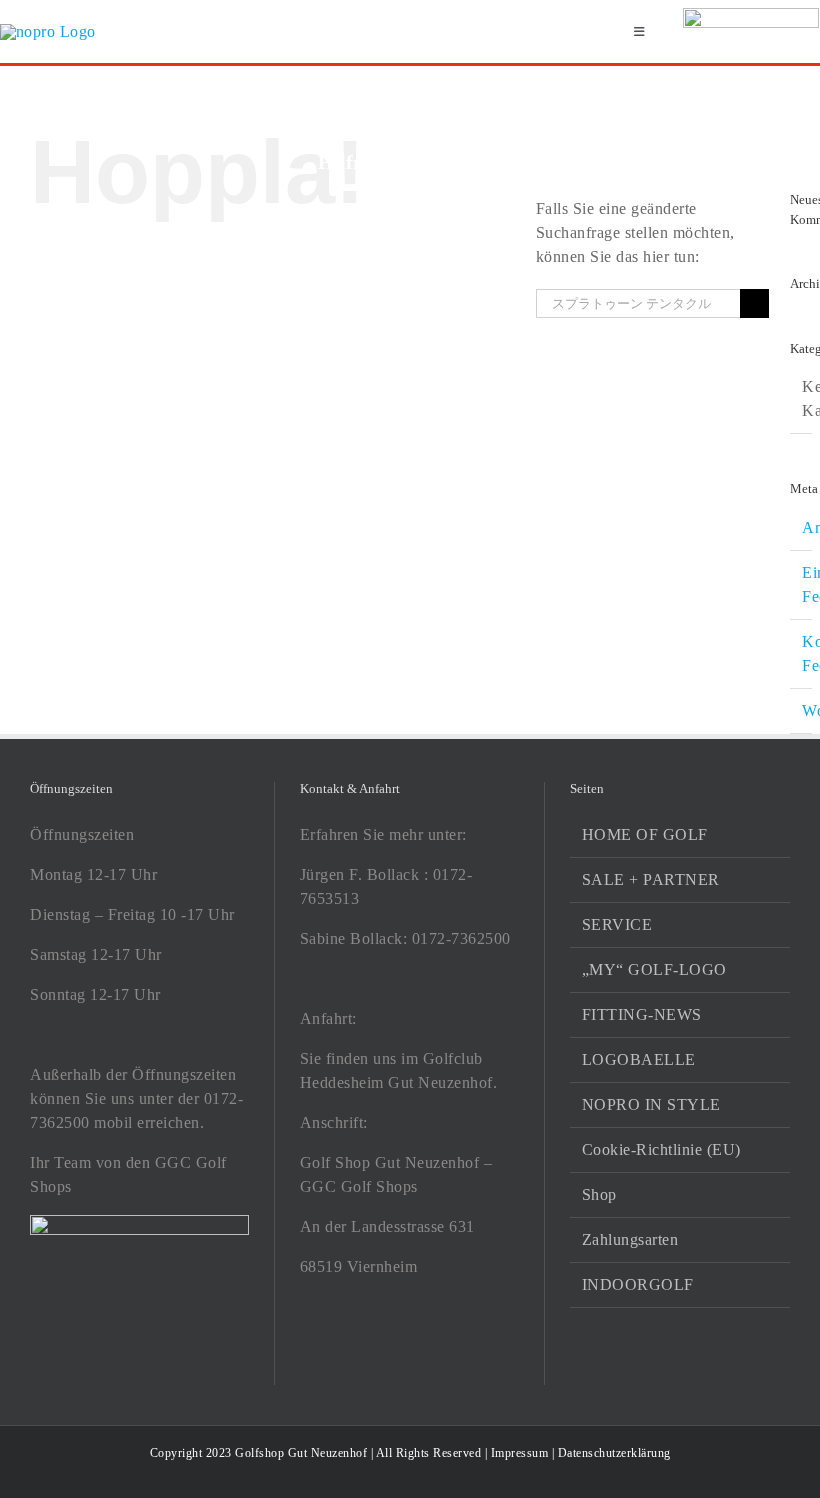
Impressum (520, 1453)
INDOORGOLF (638, 1284)
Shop (599, 1194)
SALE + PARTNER (651, 879)
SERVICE (617, 924)
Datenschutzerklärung (614, 1453)
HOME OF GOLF (645, 834)
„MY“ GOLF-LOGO (654, 969)
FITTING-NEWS (642, 1014)
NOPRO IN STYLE (651, 1104)
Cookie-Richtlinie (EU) (661, 1149)
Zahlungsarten (630, 1239)
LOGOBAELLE (639, 1059)
